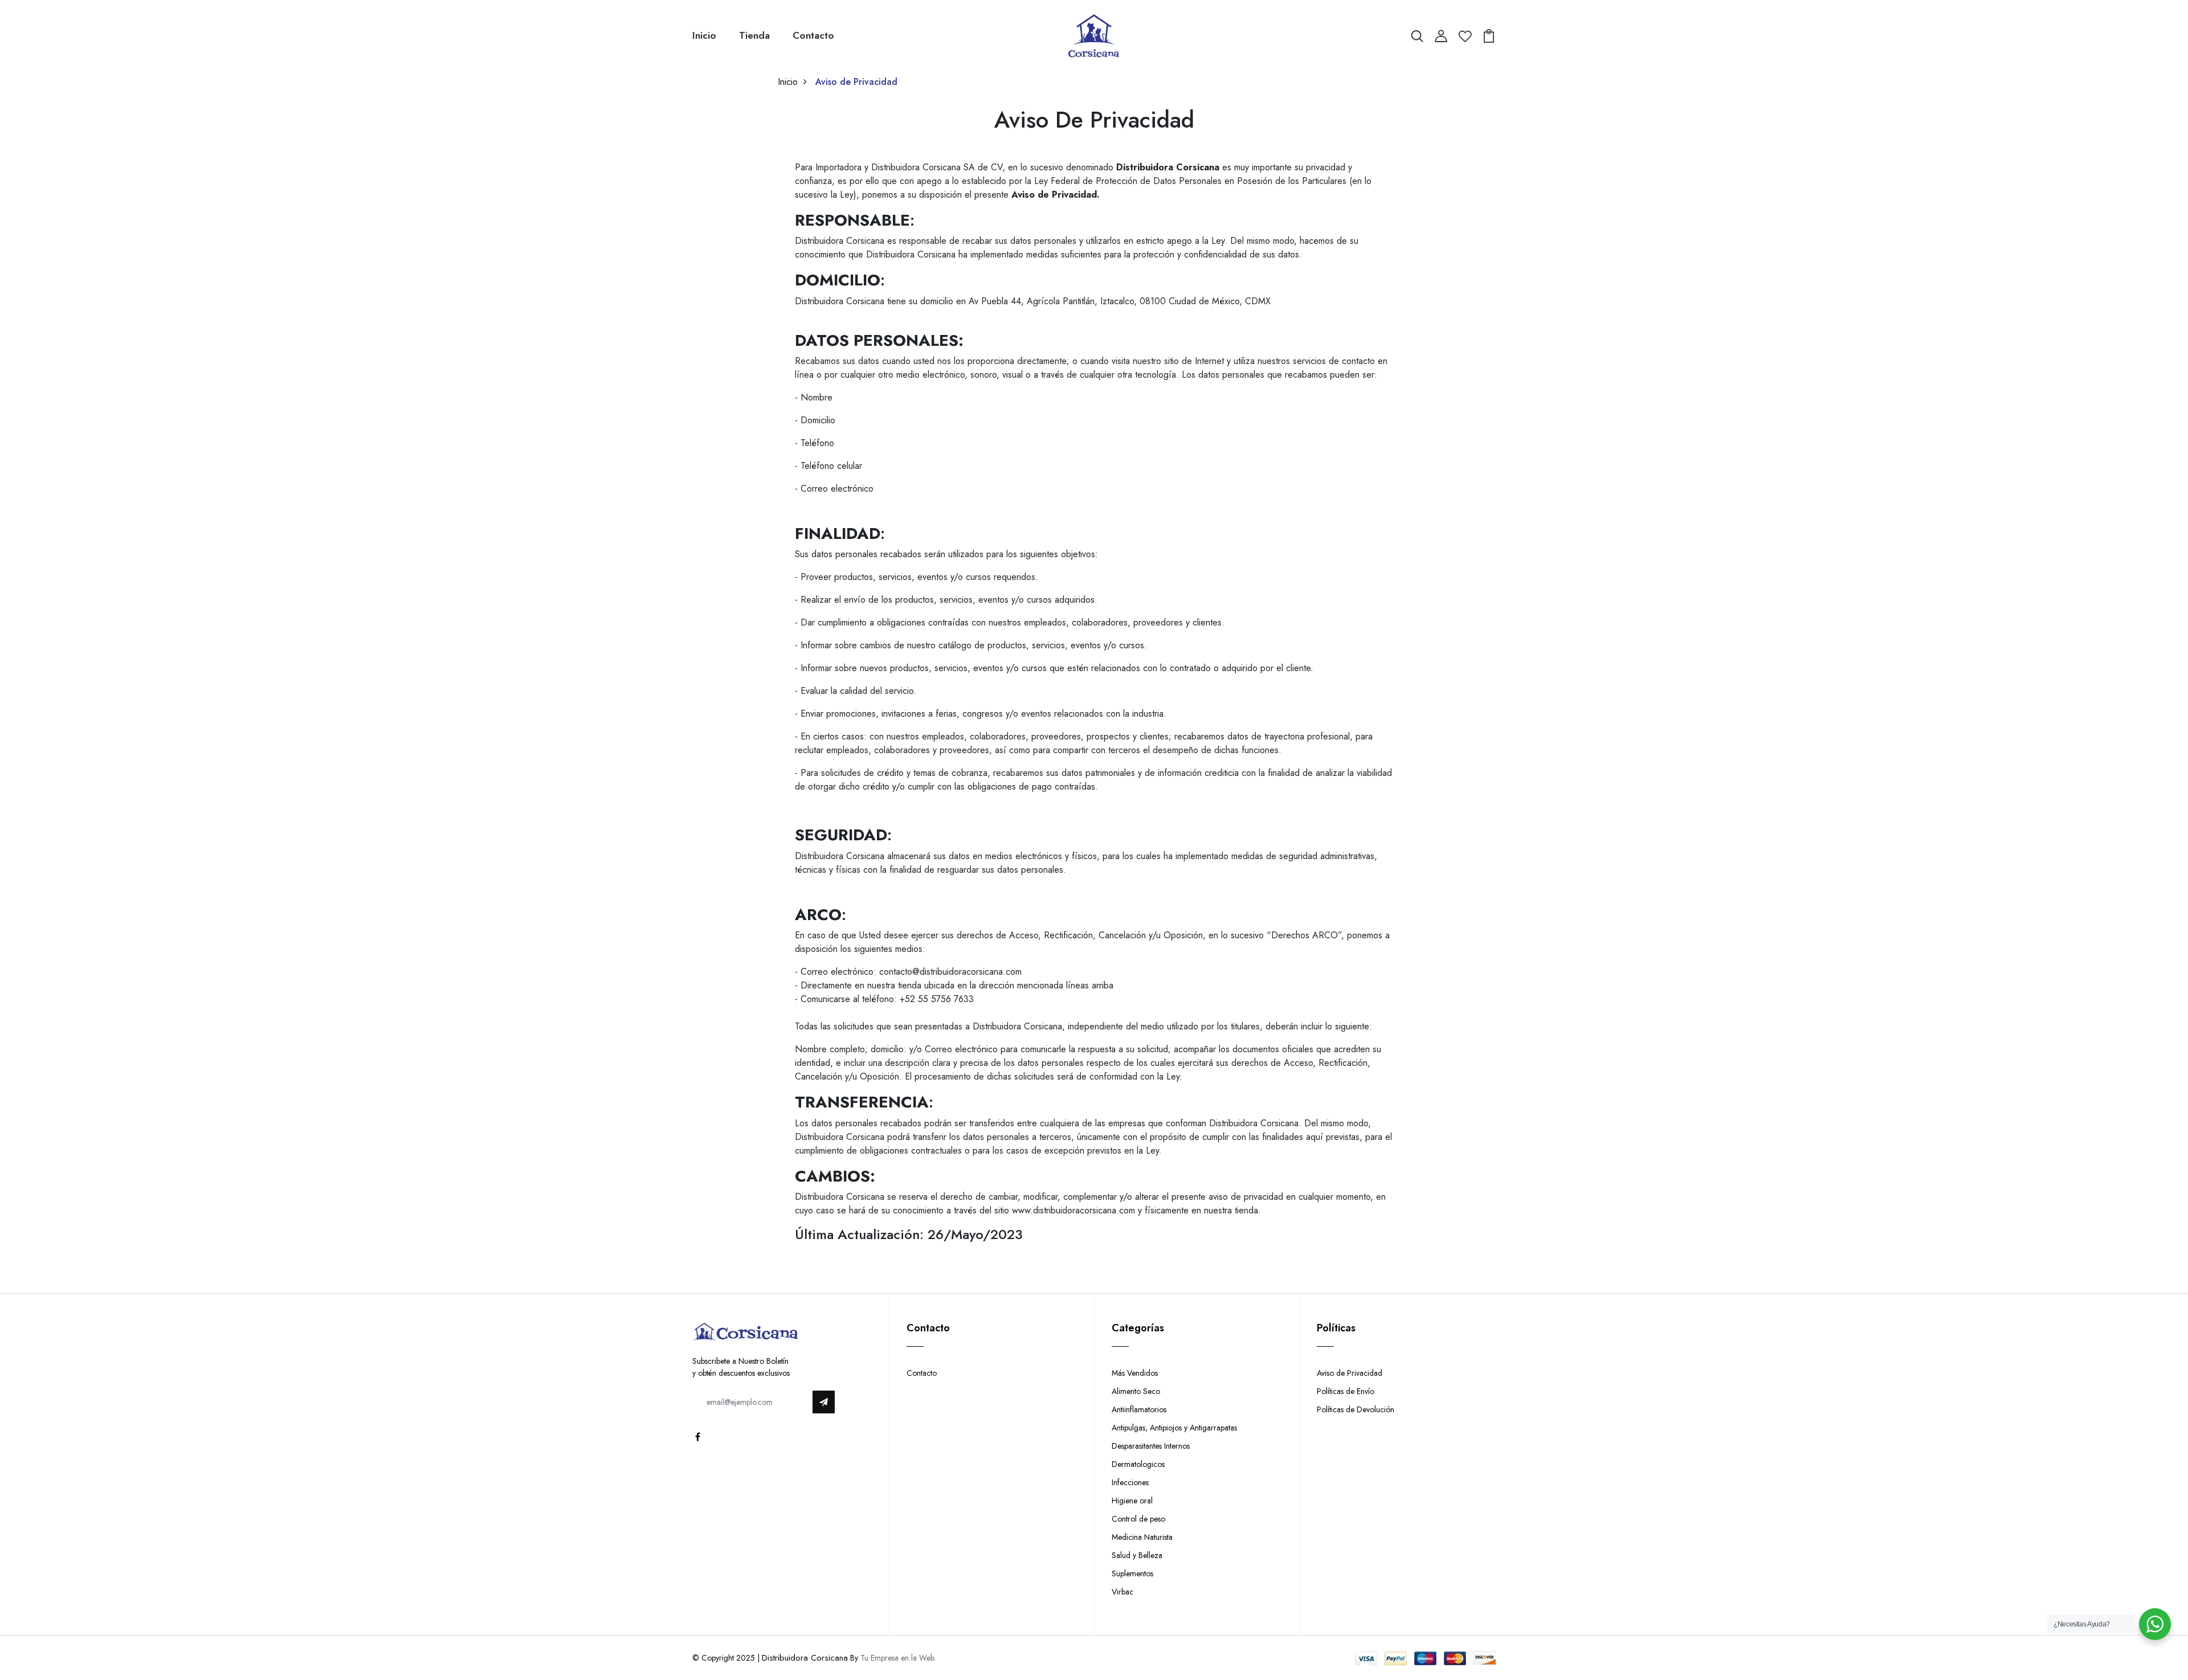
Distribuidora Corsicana (805, 1658)
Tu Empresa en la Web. (898, 1658)
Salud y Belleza (1137, 1555)
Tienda (754, 35)
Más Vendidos (1135, 1373)
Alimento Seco (1136, 1391)
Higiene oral (1132, 1501)
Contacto (813, 35)
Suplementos (1132, 1573)
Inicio (704, 35)
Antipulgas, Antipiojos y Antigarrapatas (1174, 1428)
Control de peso (1138, 1519)
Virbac (1122, 1592)
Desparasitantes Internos (1151, 1446)
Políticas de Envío (1346, 1391)
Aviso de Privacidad (1350, 1373)
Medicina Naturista (1142, 1537)
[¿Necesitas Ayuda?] (2155, 1624)
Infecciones (1130, 1482)
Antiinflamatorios (1139, 1409)
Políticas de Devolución (1356, 1409)
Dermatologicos (1138, 1464)
